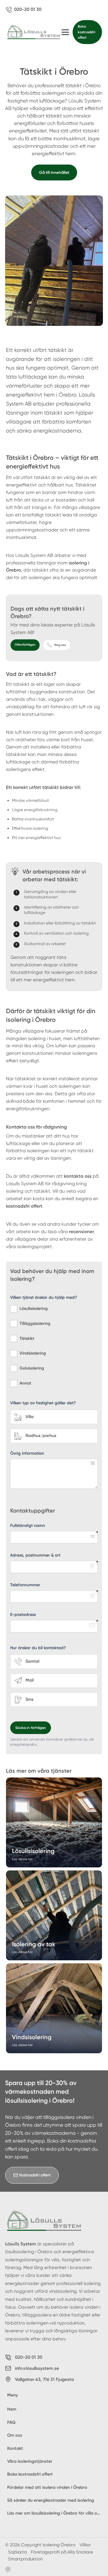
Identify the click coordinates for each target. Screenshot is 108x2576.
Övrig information (27, 1453)
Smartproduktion (25, 2559)
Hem (12, 2409)
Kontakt (15, 2448)
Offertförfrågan (25, 645)
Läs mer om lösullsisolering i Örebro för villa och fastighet (55, 2513)
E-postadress (23, 1615)
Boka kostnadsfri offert (87, 32)
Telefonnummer (25, 1585)
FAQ (11, 2422)
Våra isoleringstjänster (30, 2461)
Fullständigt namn (28, 1526)
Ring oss (60, 645)
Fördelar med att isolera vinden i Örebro (47, 2487)
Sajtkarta (17, 2552)
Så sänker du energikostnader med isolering (51, 2500)
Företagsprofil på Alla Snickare (62, 2552)
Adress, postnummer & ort (35, 1555)
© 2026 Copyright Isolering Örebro (40, 2545)
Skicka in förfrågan (31, 1728)
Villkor (85, 2545)
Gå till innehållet (54, 172)
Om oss (15, 2435)
